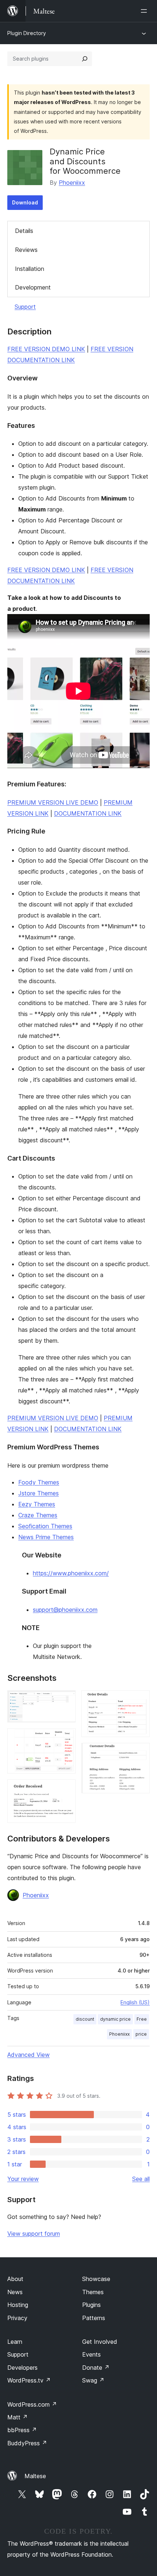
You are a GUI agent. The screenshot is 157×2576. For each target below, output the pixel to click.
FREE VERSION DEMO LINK (46, 349)
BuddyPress (27, 2443)
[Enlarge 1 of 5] (66, 1700)
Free (142, 2019)
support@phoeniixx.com (65, 1610)
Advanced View (28, 2055)
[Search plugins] (85, 59)
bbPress (22, 2430)
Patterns (94, 2318)
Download (25, 202)
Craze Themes (38, 1515)
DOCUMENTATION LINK (88, 813)
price (141, 2034)
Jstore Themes (39, 1493)
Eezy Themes (37, 1504)
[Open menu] (145, 11)
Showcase (96, 2279)
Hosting (18, 2305)
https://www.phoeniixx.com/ (71, 1573)
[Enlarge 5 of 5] (140, 1753)
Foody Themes (39, 1482)
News (15, 2292)
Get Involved (100, 2342)
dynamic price (115, 2019)
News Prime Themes (46, 1537)
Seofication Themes (45, 1526)
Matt (18, 2417)
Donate (96, 2368)
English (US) (135, 2002)
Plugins (91, 2305)
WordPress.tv (29, 2380)
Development (33, 287)
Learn (15, 2342)
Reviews (26, 250)
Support (25, 307)
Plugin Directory (27, 33)
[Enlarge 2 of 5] (66, 1738)
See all (141, 2179)
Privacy (17, 2318)
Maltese (35, 2476)
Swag (93, 2380)
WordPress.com (32, 2404)
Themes (93, 2292)
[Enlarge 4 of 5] (140, 1700)
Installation (30, 269)
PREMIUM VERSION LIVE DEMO (53, 802)
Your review (23, 2179)
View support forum (34, 2234)
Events (91, 2354)
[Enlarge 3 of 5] (66, 1789)
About (15, 2279)
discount (85, 2019)
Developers (22, 2368)
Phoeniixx (72, 183)
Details (24, 231)
